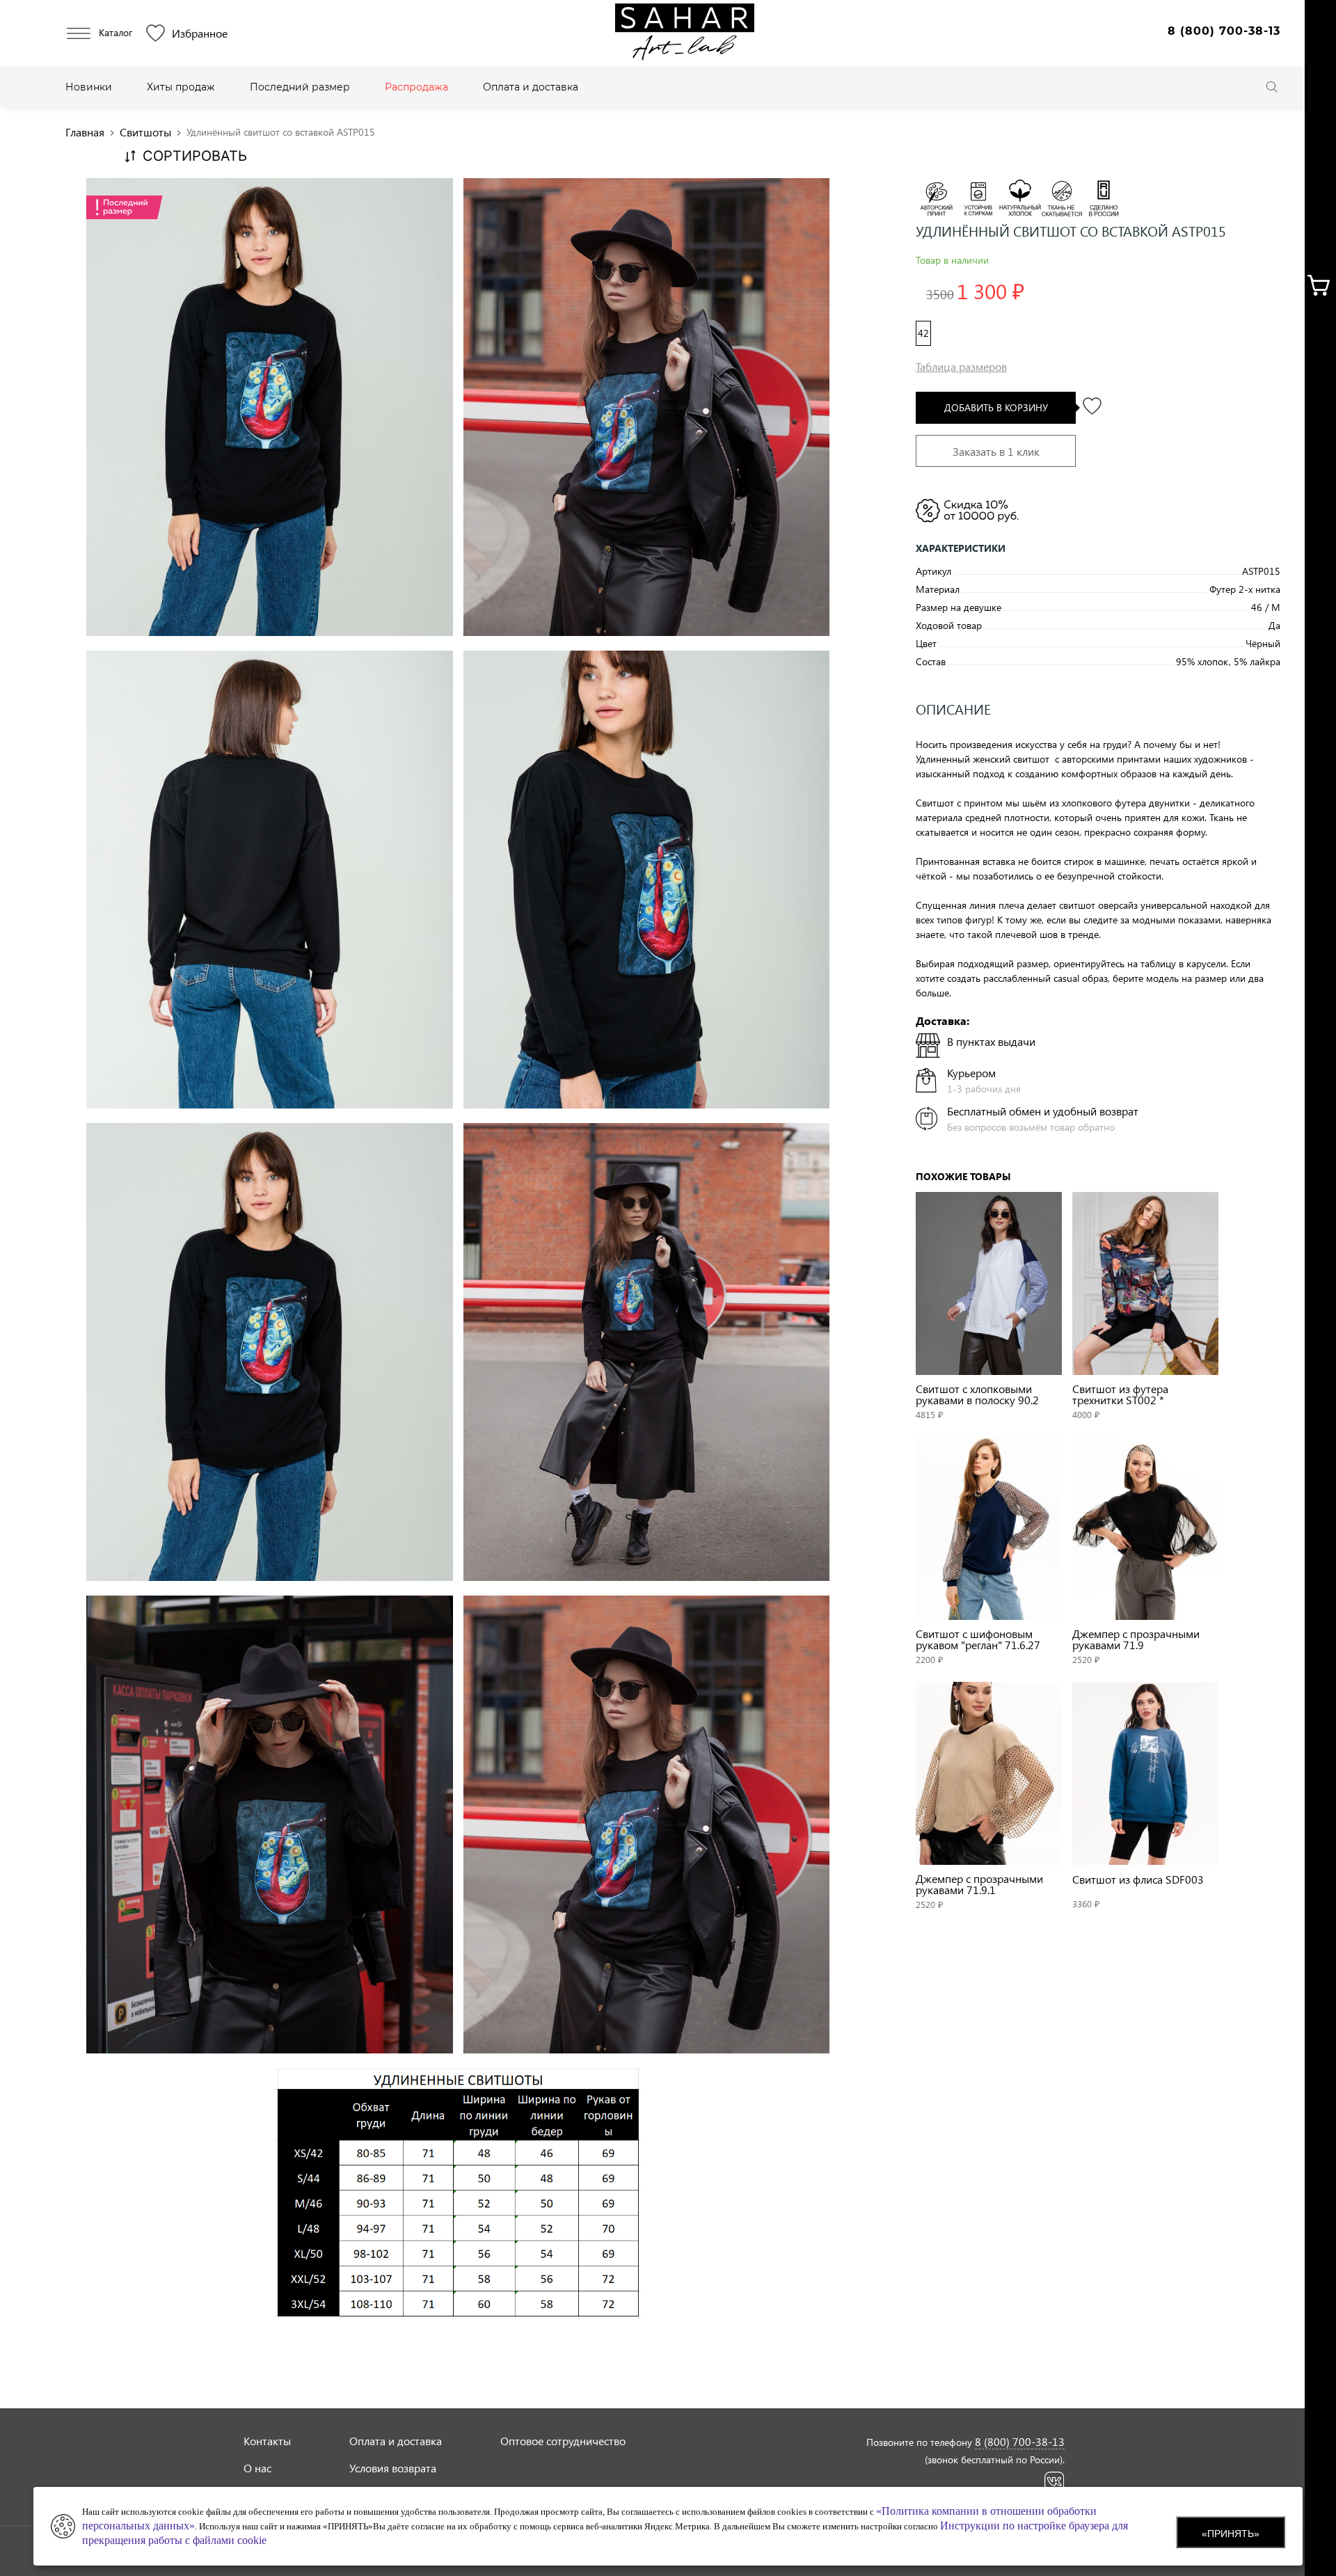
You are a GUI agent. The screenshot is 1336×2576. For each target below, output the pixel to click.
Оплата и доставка (531, 87)
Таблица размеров (961, 366)
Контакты (267, 2441)
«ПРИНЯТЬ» (1231, 2534)
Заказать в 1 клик (996, 451)
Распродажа (416, 87)
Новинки (89, 87)
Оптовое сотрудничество (563, 2441)
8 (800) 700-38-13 (1224, 31)
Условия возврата (393, 2468)
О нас (257, 2468)
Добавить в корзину (996, 407)
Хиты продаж (181, 87)
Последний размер (300, 87)
